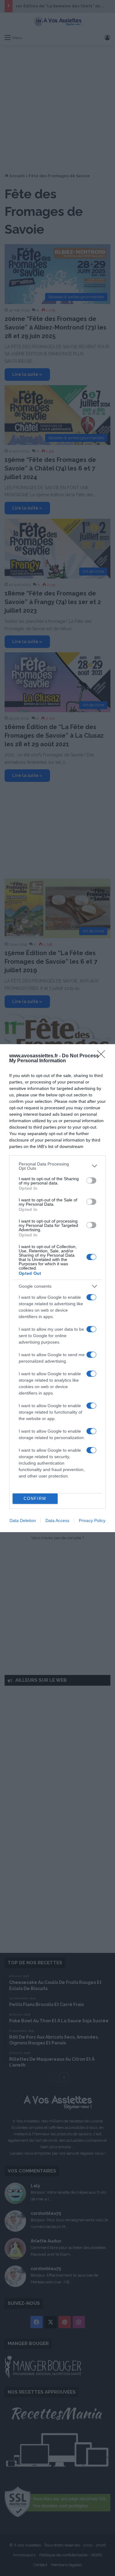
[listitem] (57, 1166)
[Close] (103, 1056)
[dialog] (57, 1288)
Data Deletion (23, 1520)
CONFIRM (35, 1499)
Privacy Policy (92, 1520)
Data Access (57, 1520)
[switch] (91, 1181)
